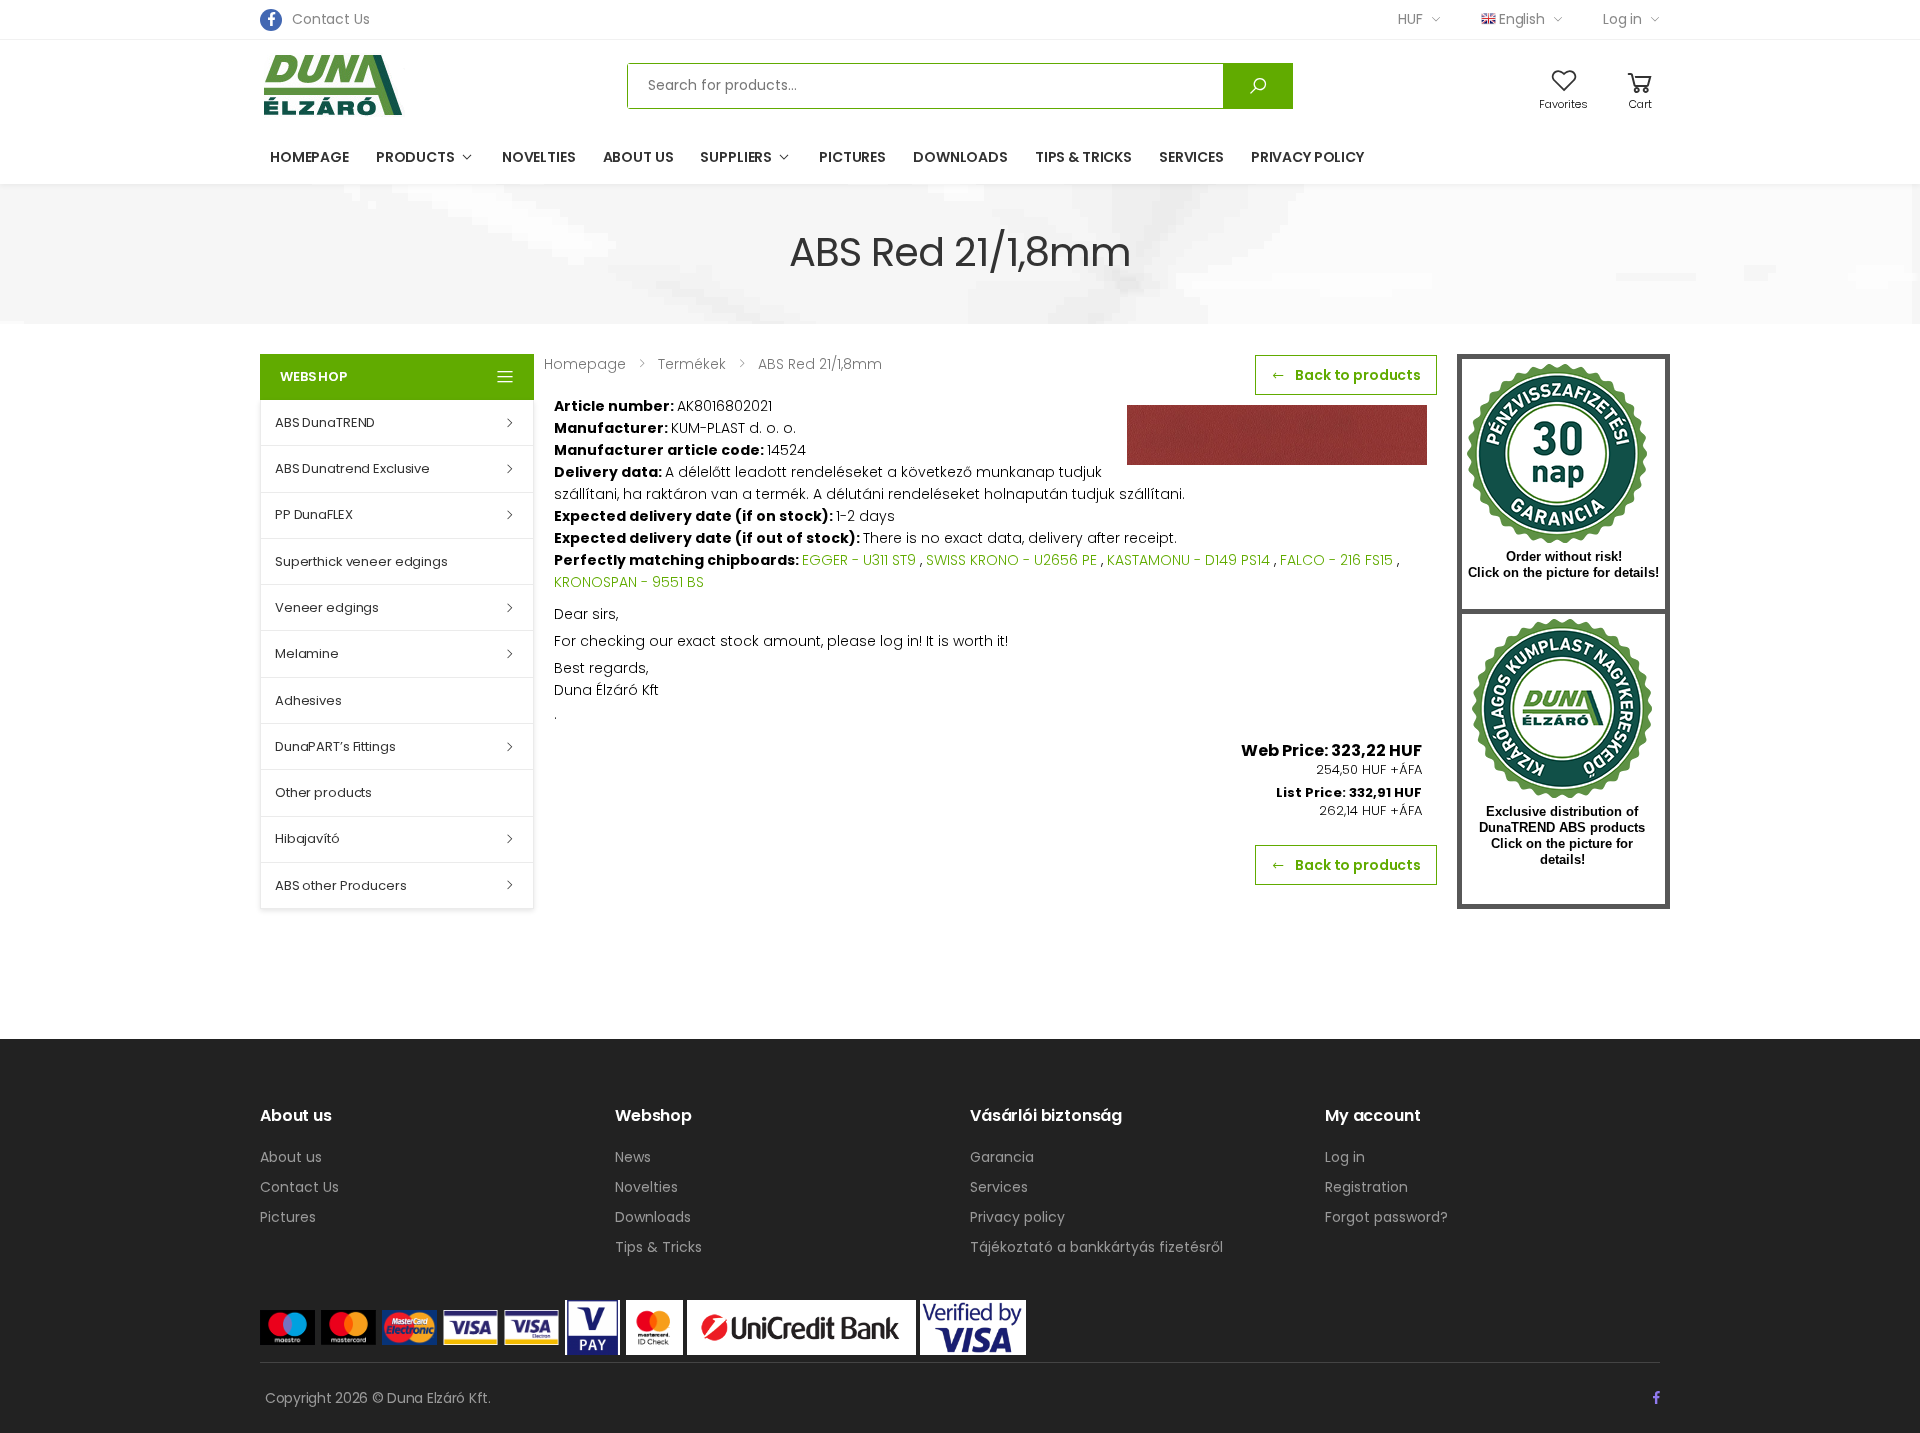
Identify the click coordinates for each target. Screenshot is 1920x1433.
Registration (1366, 1187)
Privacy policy (1307, 157)
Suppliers (736, 157)
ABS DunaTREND (325, 422)
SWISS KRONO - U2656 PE (1011, 560)
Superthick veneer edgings (361, 561)
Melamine (307, 653)
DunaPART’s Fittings (335, 746)
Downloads (960, 157)
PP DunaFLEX (314, 514)
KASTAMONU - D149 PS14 (1188, 560)
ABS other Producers (341, 885)
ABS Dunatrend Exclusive (352, 468)
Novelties (539, 157)
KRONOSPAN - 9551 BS (629, 582)
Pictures (852, 157)
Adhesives (308, 700)
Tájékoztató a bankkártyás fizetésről (1096, 1247)
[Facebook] (271, 20)
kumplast (1562, 709)
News (633, 1157)
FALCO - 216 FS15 (1336, 560)
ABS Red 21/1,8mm (820, 364)
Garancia (1002, 1157)
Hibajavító (307, 838)
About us (638, 157)
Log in (1622, 19)
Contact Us (331, 19)
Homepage (309, 157)
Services (1191, 157)
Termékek (692, 364)
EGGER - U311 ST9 (859, 560)
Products (415, 157)
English (1522, 19)
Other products (323, 792)
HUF (1410, 19)
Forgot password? (1386, 1217)
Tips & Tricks (1083, 157)
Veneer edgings (327, 607)
